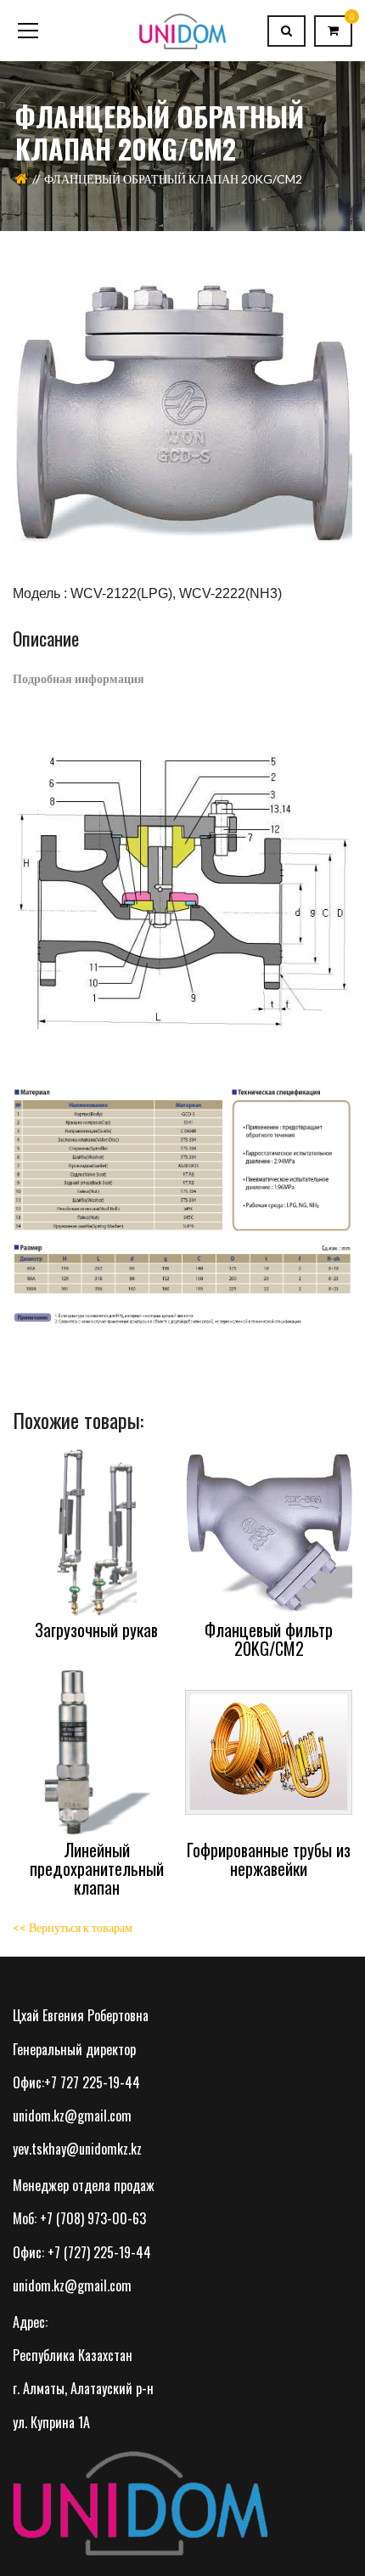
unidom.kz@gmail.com (72, 2116)
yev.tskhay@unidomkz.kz (77, 2149)
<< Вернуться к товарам (73, 1927)
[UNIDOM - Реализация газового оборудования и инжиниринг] (182, 30)
